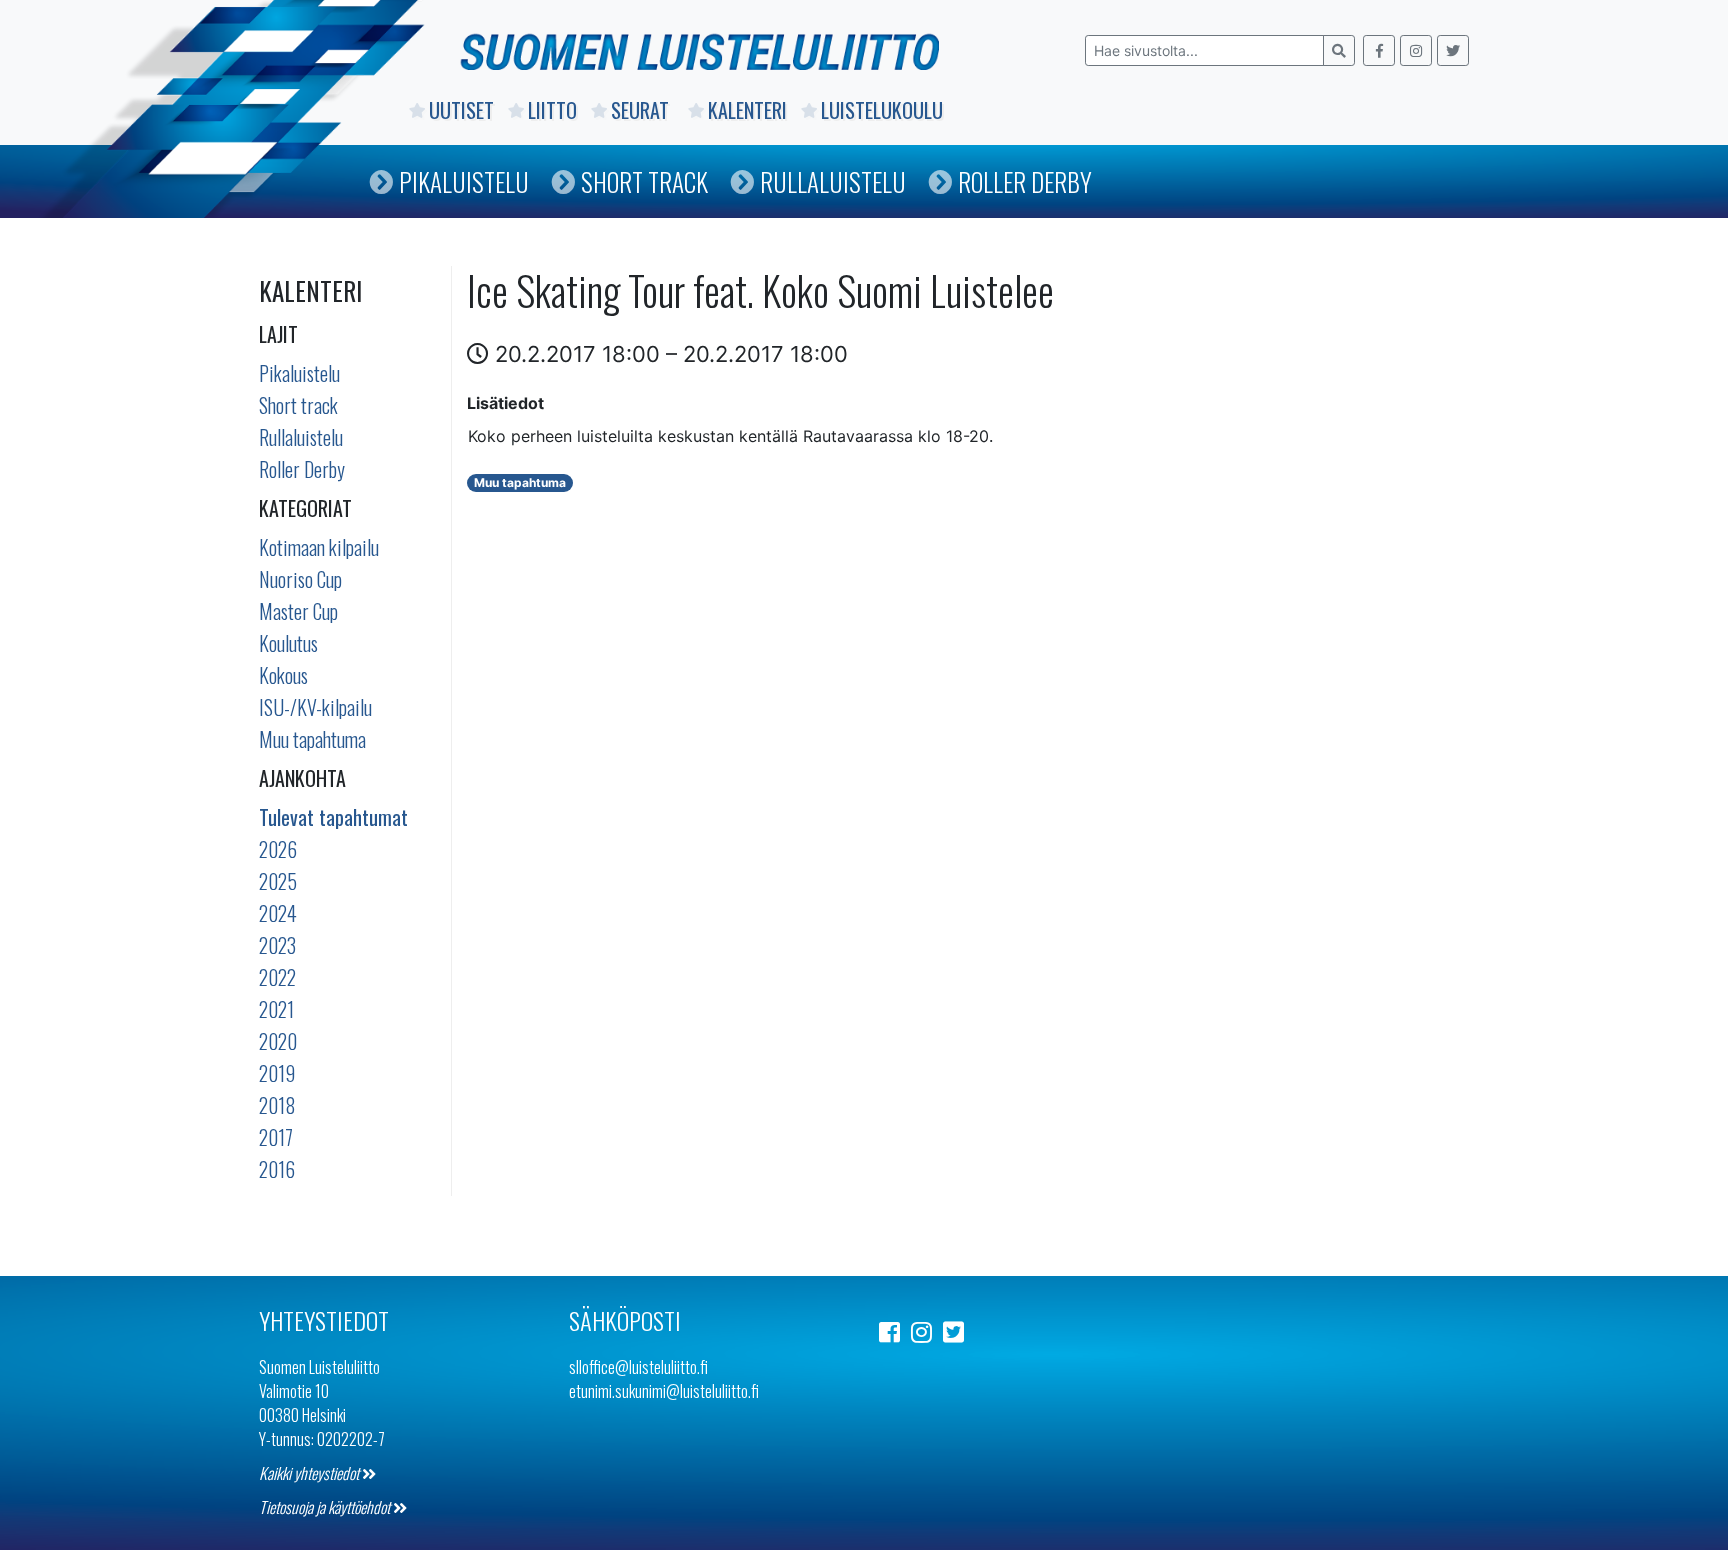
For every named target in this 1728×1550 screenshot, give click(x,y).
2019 (277, 1073)
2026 (278, 849)
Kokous (283, 675)
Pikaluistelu (464, 181)
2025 (278, 881)
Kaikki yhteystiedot (310, 1473)
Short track (298, 405)
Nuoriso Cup (300, 579)
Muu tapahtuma (312, 739)
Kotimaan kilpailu (319, 547)
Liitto (552, 110)
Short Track (644, 181)
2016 (277, 1169)
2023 (277, 945)
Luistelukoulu (882, 110)
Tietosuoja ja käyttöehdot (326, 1507)
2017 (276, 1137)
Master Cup (298, 611)
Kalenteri (747, 110)
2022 (277, 977)
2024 (278, 913)
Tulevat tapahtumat (333, 817)
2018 (277, 1105)
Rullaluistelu (833, 181)
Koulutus (288, 643)
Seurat (642, 110)
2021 (276, 1009)
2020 (278, 1041)
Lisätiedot (505, 403)
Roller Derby (1025, 181)
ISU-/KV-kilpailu (315, 707)
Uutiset (461, 110)
